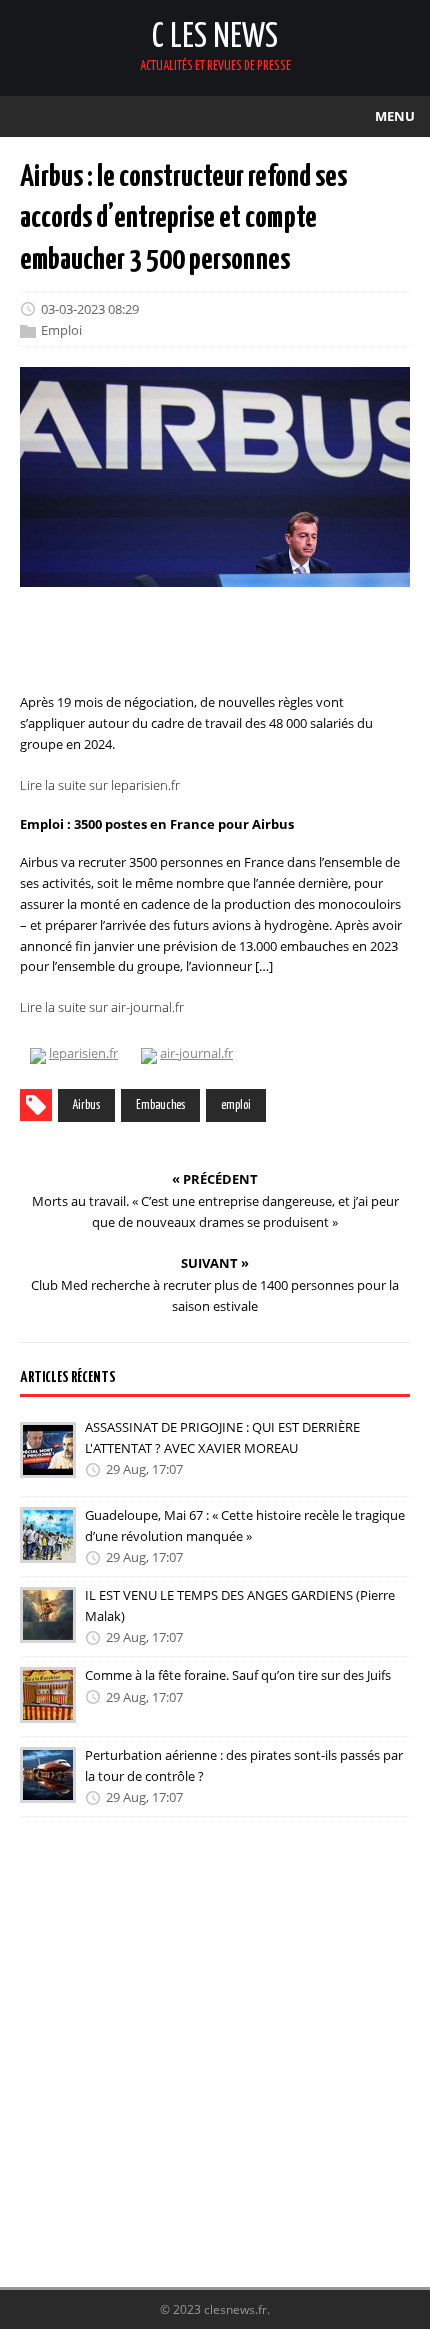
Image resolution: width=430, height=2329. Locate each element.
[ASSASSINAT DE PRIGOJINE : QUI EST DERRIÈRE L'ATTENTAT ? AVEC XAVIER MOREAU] (48, 1464)
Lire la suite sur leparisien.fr (100, 785)
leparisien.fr (83, 1053)
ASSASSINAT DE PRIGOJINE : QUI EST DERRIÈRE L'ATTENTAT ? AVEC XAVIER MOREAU (222, 1437)
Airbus (86, 1105)
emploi (236, 1105)
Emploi (61, 331)
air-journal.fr (196, 1053)
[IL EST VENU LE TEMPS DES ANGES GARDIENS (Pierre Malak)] (48, 1629)
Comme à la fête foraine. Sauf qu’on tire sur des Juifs (238, 1675)
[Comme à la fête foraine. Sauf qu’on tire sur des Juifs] (48, 1709)
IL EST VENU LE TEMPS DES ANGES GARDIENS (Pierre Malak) (240, 1605)
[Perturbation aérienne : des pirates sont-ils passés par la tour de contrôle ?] (48, 1789)
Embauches (160, 1105)
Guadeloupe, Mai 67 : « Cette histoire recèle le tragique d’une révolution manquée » (245, 1525)
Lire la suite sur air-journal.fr (102, 1007)
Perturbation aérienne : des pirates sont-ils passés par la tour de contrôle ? (244, 1765)
